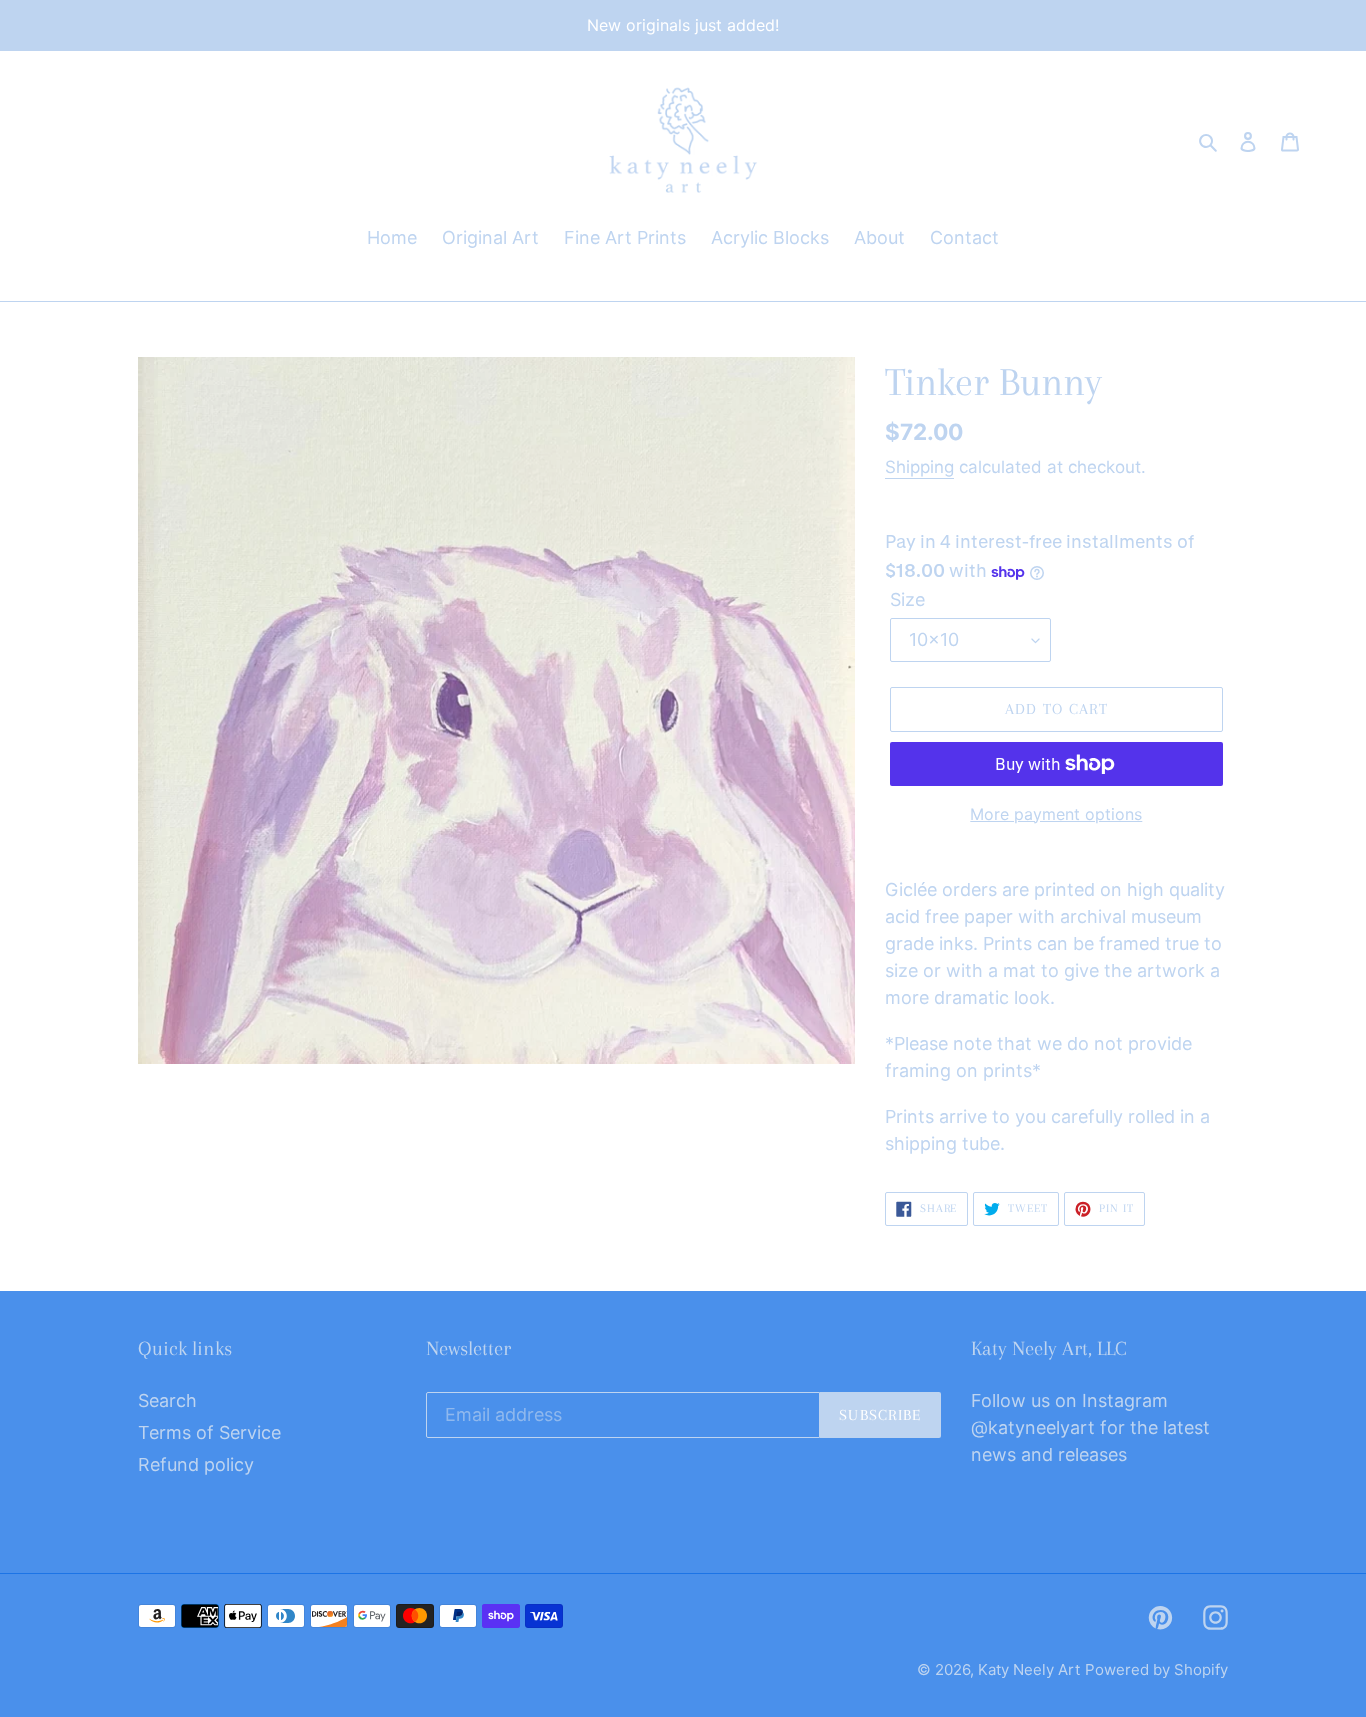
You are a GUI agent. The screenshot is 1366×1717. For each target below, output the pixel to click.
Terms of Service (209, 1432)
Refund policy (196, 1464)
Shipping (919, 467)
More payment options (1056, 814)
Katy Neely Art (1029, 1669)
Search (167, 1400)
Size (907, 599)
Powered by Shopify (1156, 1669)
